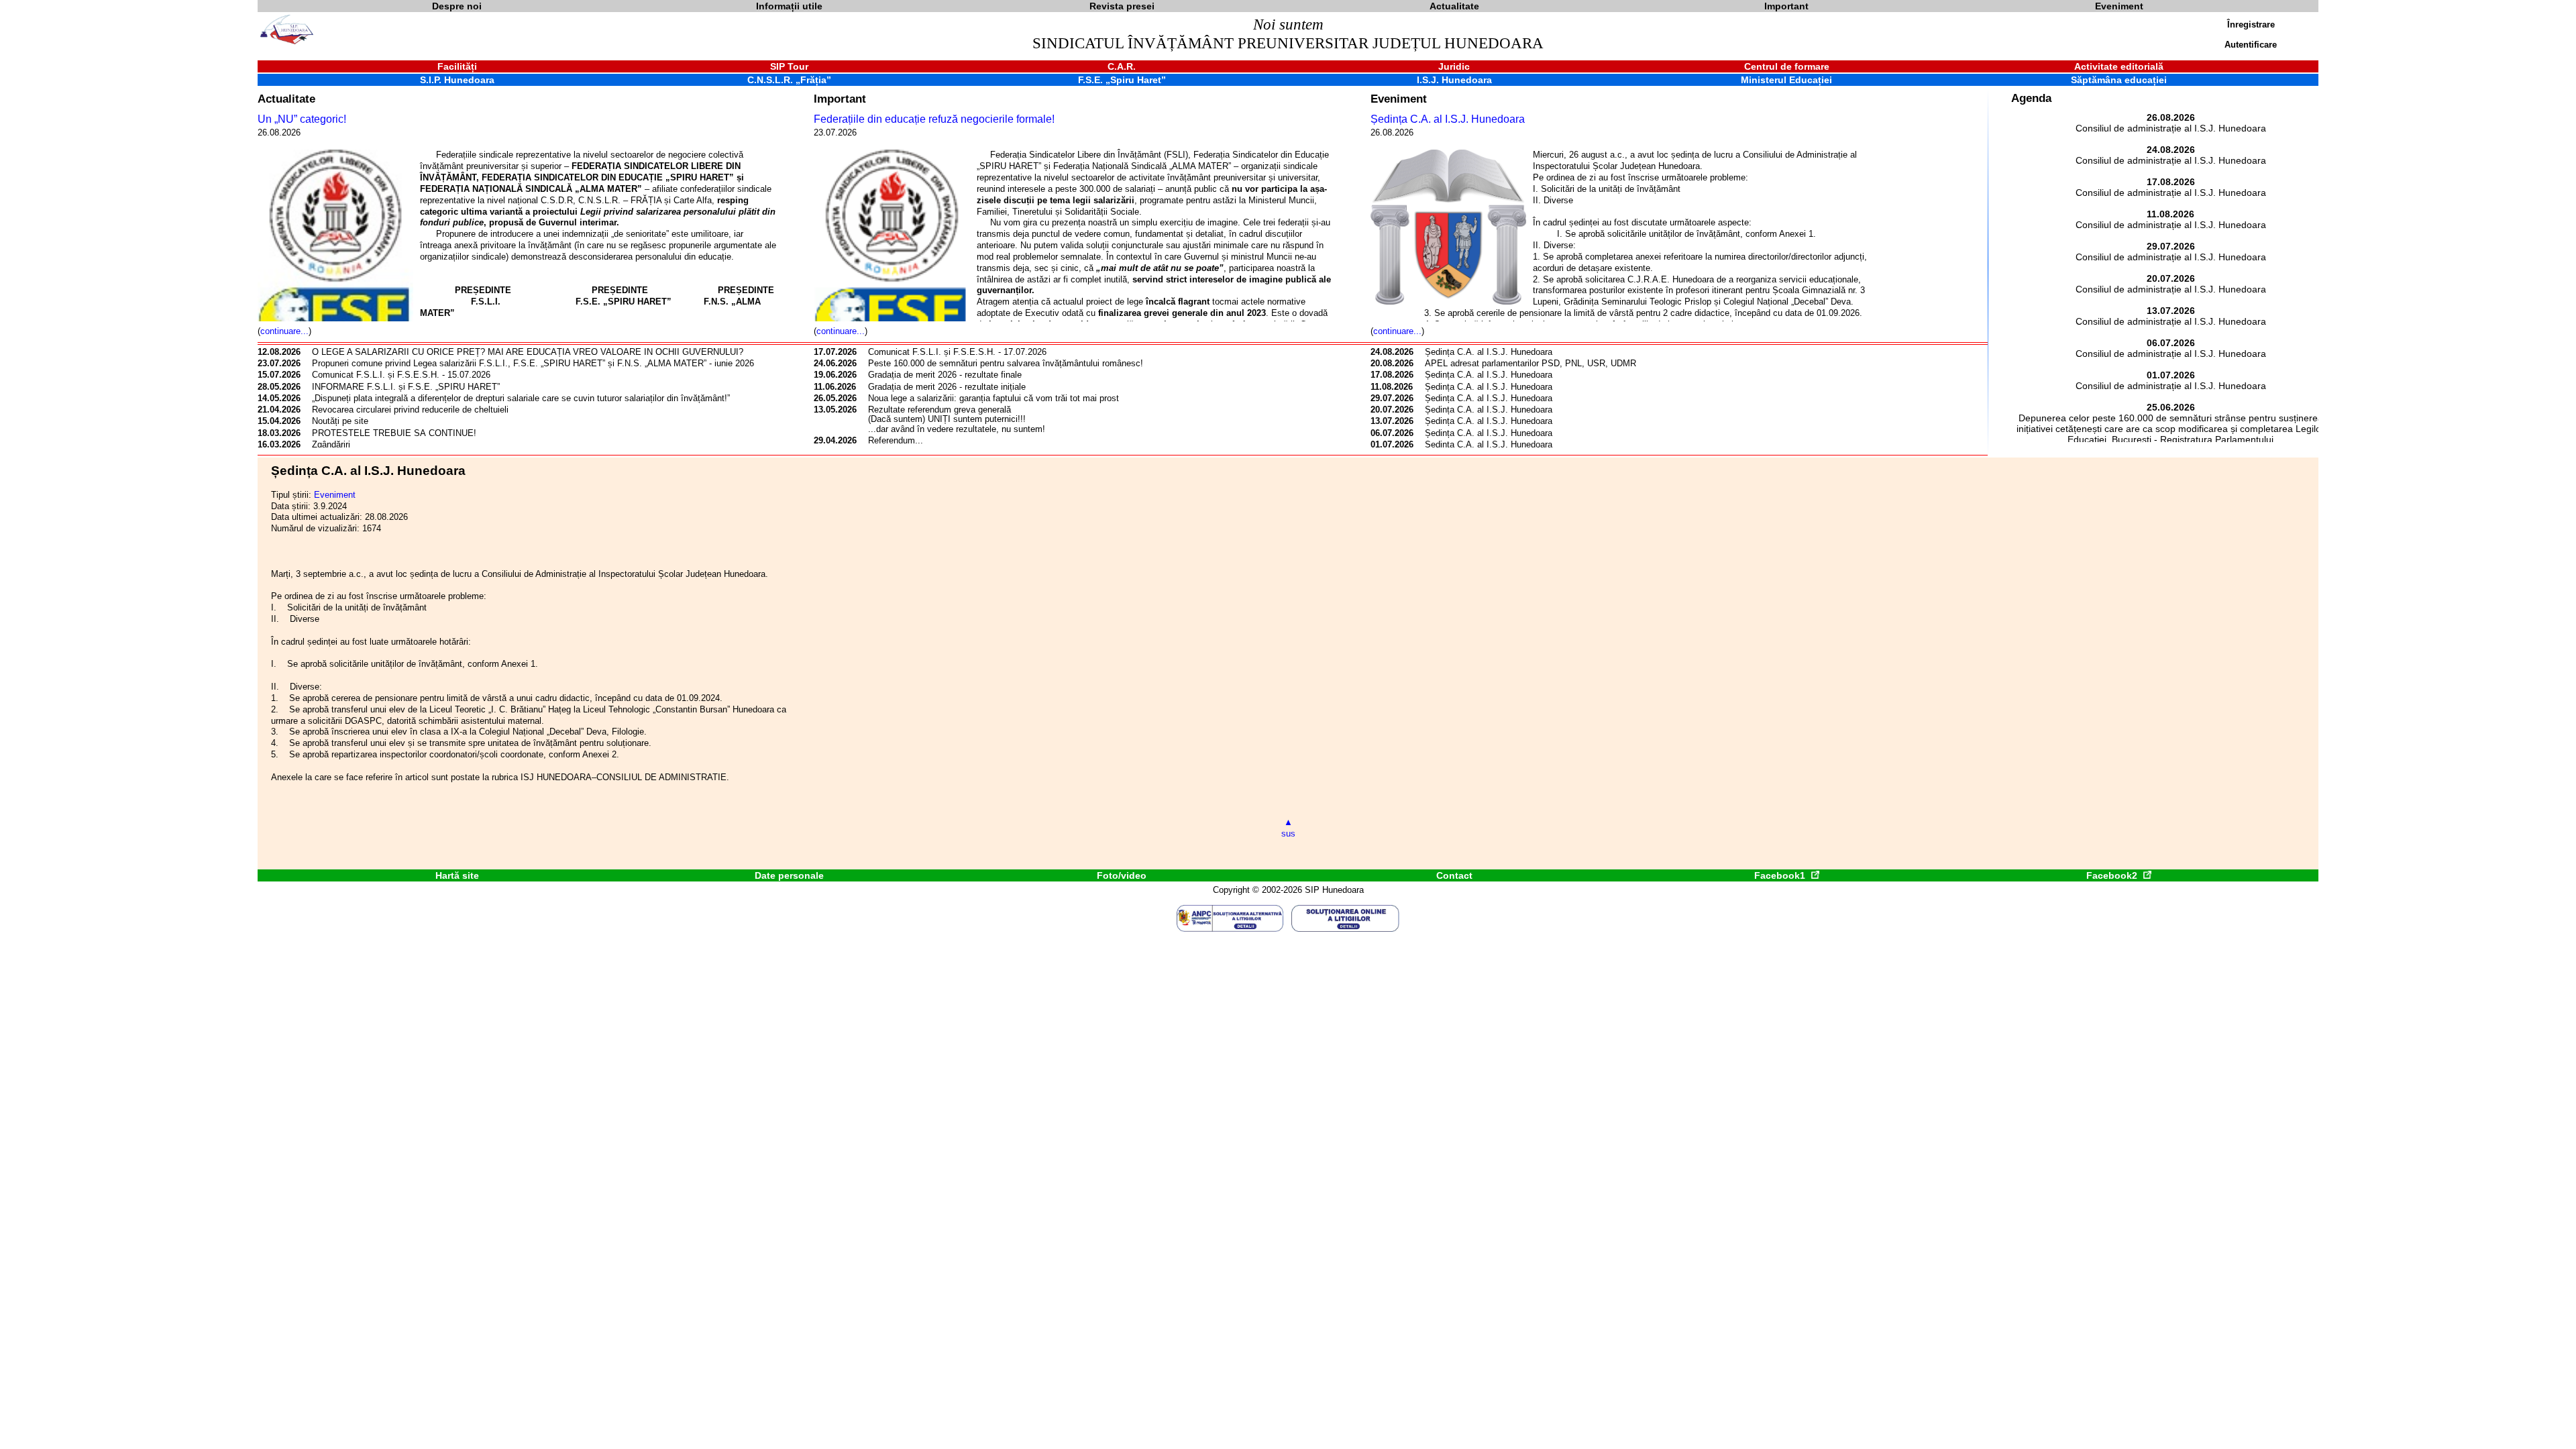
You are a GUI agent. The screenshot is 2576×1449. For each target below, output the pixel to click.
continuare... (284, 331)
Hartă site (457, 875)
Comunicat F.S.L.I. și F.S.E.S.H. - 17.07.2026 (957, 352)
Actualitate (286, 99)
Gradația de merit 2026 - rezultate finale (945, 375)
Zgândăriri (331, 444)
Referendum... (896, 440)
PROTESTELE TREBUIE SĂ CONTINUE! (394, 433)
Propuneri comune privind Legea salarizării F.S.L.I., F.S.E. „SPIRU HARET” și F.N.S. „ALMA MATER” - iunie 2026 (533, 363)
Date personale (789, 875)
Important (840, 99)
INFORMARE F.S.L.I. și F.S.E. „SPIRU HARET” (406, 387)
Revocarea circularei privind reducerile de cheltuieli (410, 410)
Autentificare (2251, 45)
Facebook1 (1781, 875)
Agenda (2031, 98)
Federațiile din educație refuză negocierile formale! (934, 119)
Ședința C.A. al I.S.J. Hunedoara (1448, 119)
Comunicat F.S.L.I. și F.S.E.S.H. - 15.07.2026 (401, 375)
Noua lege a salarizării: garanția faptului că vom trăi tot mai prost (994, 398)
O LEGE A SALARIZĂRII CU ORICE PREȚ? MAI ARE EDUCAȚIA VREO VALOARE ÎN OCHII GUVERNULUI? (529, 352)
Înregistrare (2251, 24)
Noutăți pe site (340, 421)
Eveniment (1399, 99)
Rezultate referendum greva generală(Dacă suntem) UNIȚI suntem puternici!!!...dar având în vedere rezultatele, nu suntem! (957, 419)
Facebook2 (2113, 875)
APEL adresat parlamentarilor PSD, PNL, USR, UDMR (1531, 363)
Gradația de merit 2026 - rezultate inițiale (947, 387)
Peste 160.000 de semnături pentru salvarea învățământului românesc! (1006, 363)
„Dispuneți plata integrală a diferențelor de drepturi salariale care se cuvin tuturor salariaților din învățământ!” (521, 398)
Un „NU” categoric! (302, 119)
